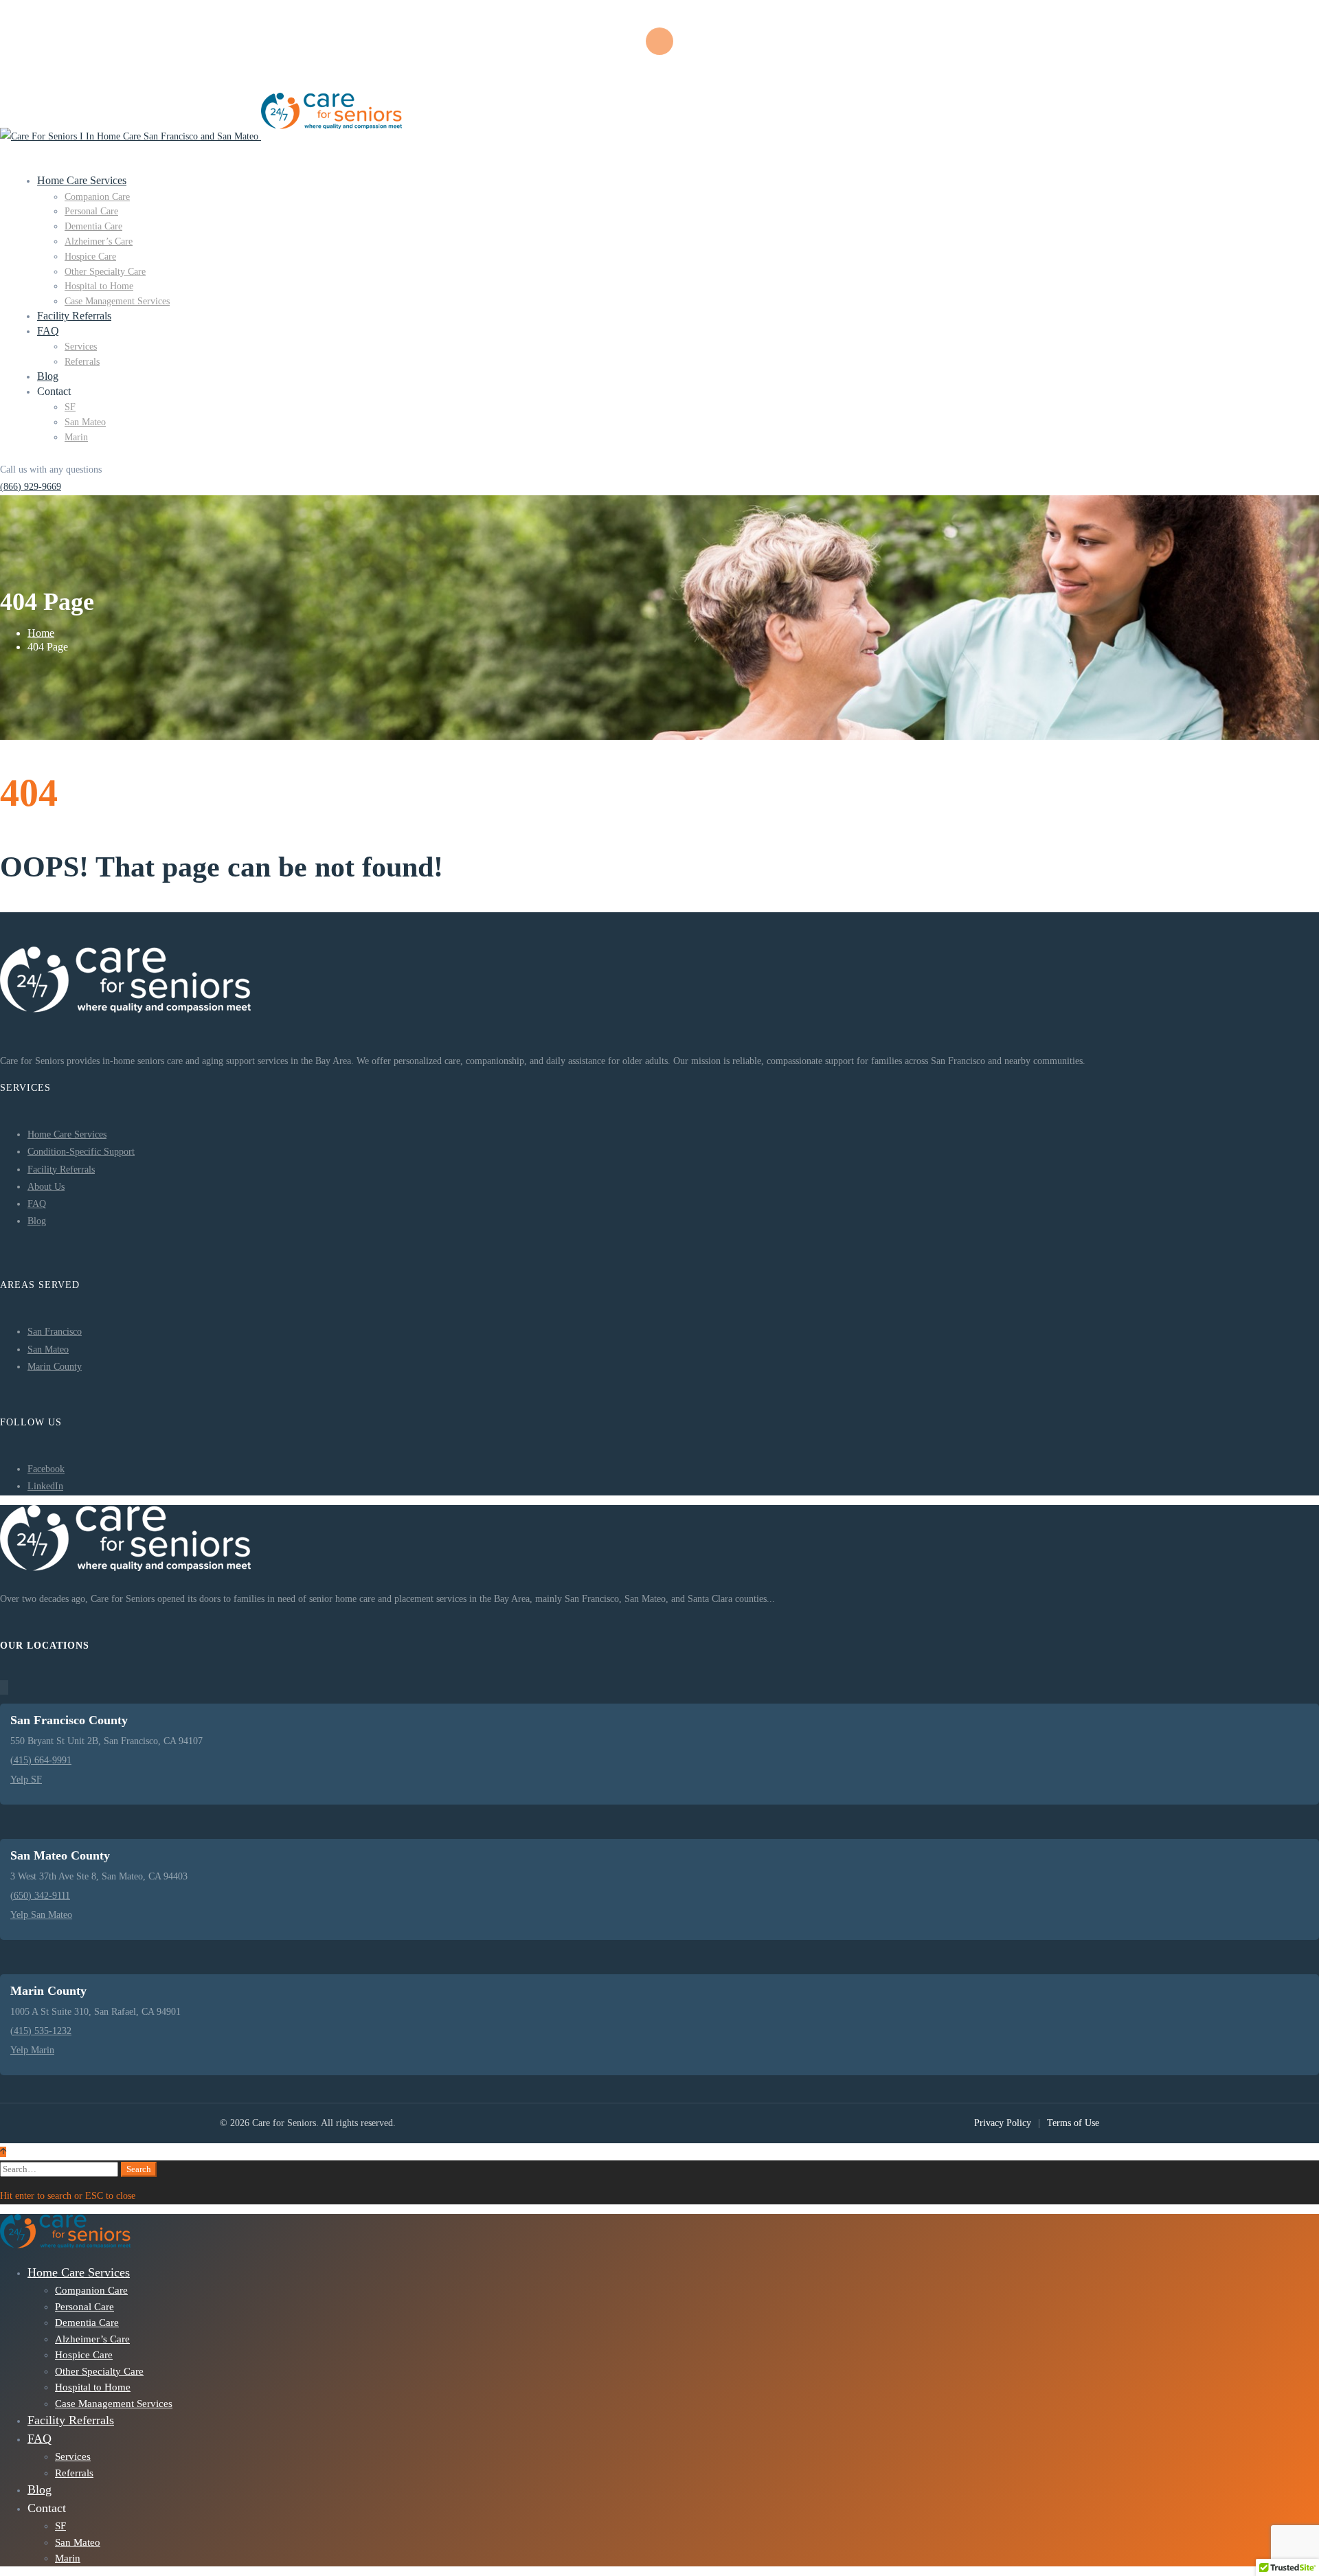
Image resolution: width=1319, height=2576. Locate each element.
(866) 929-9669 (31, 487)
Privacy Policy (1003, 2123)
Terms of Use (1073, 2123)
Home (41, 633)
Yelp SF (26, 1780)
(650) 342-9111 (40, 1896)
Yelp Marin (32, 2050)
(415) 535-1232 (41, 2031)
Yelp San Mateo (41, 1915)
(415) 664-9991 (41, 1760)
